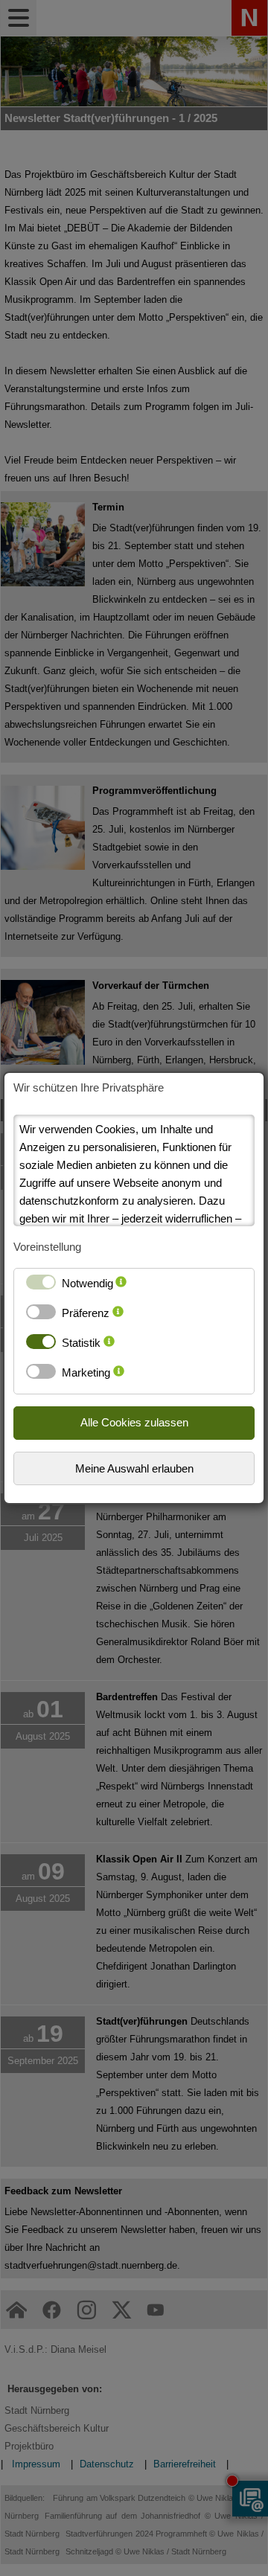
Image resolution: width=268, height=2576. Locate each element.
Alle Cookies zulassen (134, 1422)
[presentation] (121, 1287)
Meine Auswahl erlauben (134, 1468)
